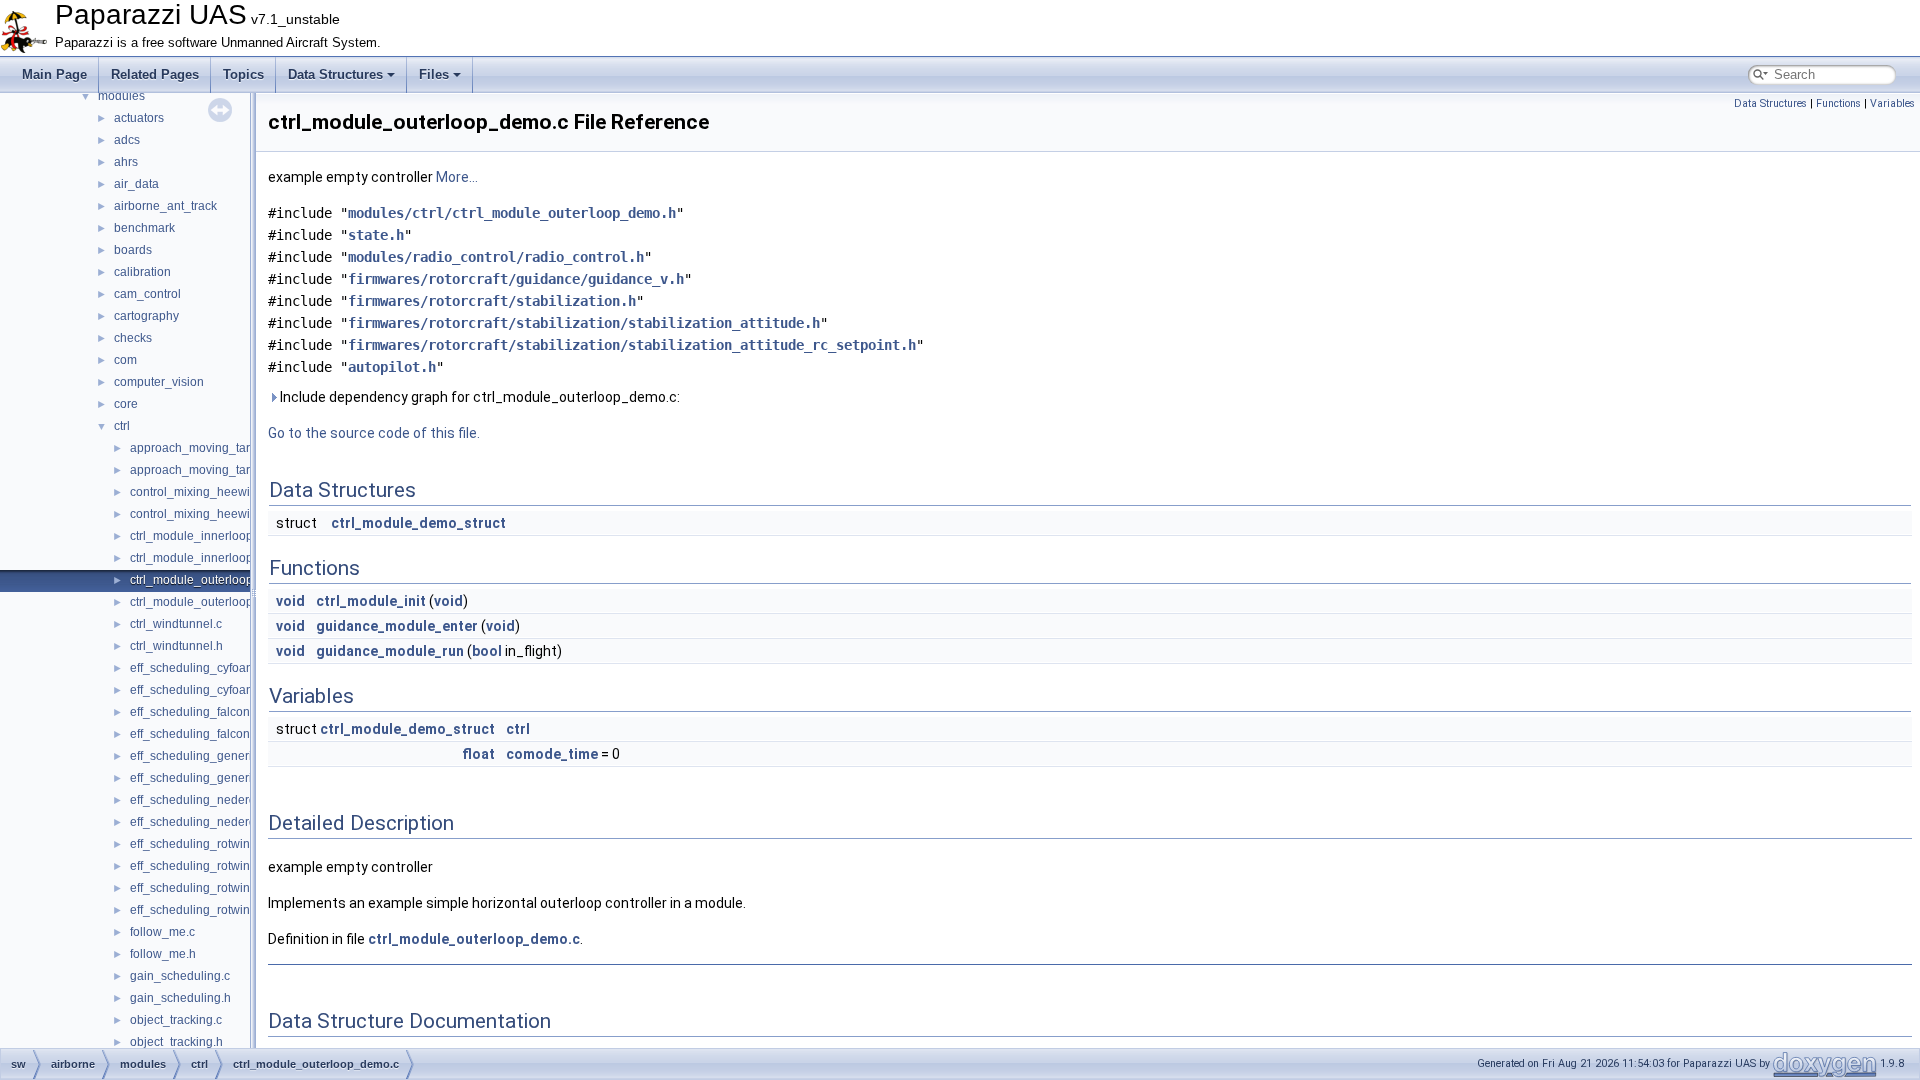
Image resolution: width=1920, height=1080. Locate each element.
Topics (243, 74)
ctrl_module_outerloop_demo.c (215, 580)
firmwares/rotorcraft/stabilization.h (492, 301)
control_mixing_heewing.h (202, 514)
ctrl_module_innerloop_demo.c (215, 536)
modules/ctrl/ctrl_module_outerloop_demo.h (512, 213)
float (478, 754)
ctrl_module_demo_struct (418, 523)
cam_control (147, 294)
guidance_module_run (390, 651)
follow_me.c (162, 932)
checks (133, 338)
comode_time (552, 754)
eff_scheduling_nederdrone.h (210, 822)
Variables (1892, 103)
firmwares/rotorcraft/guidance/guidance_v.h (516, 279)
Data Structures (335, 74)
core (126, 404)
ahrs (126, 162)
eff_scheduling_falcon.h (195, 734)
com (125, 360)
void (290, 601)
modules (121, 96)
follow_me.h (163, 954)
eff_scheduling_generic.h (199, 778)
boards (133, 250)
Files (434, 74)
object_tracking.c (176, 1020)
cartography (146, 316)
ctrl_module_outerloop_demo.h (215, 602)
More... (457, 177)
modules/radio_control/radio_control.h (496, 257)
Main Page (54, 74)
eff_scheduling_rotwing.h (198, 866)
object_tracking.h (176, 1042)
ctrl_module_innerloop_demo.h (215, 558)
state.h (376, 235)
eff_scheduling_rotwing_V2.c (209, 888)
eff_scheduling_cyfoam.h (198, 690)
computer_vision (159, 382)
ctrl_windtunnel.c (176, 624)
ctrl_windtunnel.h (176, 646)
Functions (1838, 103)
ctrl (122, 426)
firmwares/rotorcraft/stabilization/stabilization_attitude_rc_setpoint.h (632, 345)
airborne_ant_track (165, 206)
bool (487, 651)
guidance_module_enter (397, 626)
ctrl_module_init (371, 601)
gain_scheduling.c (180, 976)
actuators (139, 118)
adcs (127, 140)
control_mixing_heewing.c (201, 492)
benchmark (144, 228)
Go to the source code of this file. (374, 433)
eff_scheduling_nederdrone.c (210, 800)
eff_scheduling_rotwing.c (198, 844)
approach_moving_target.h (203, 470)
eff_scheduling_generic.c (198, 756)
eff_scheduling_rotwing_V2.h (209, 910)
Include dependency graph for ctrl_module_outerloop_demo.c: (478, 397)
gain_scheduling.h (180, 998)
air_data (136, 184)
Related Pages (155, 74)
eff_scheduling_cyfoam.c (197, 668)
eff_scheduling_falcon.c (194, 712)
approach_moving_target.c (203, 448)
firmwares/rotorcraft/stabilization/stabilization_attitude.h (584, 323)
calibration (142, 272)
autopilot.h (392, 367)
